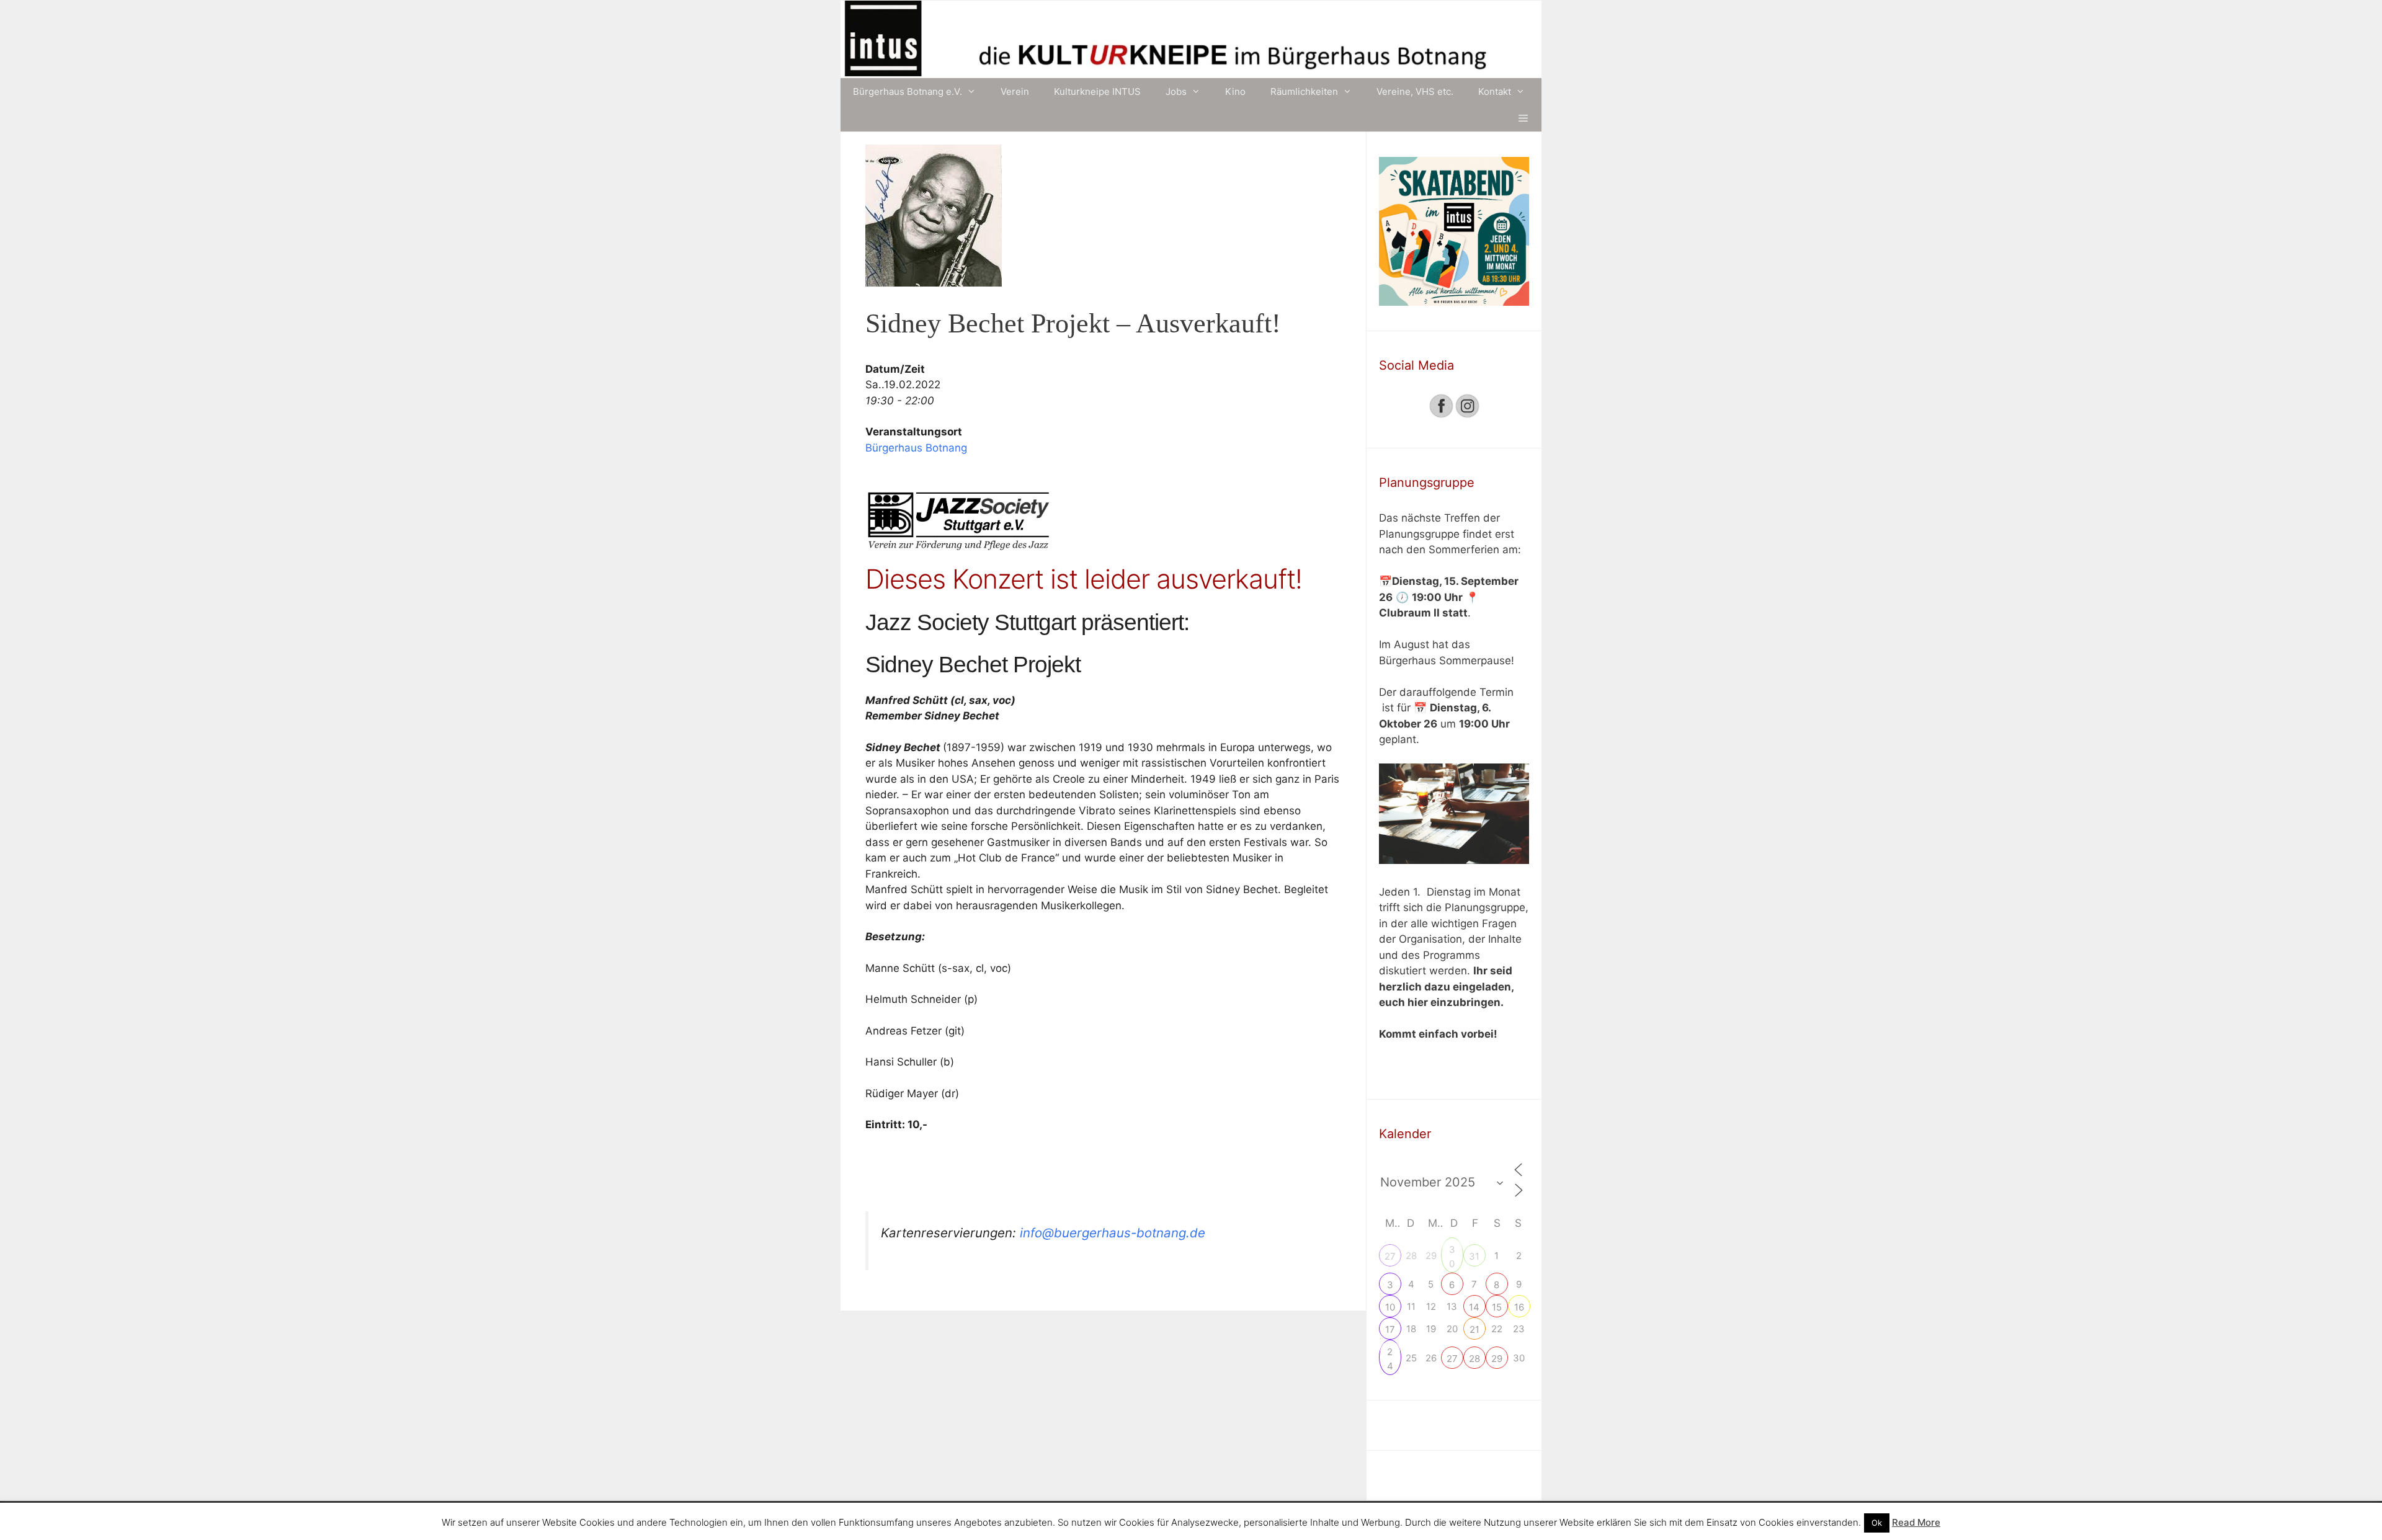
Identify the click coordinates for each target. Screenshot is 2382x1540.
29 (1497, 1359)
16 (1519, 1307)
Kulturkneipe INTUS (1097, 91)
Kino (1235, 91)
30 (1452, 1251)
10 (1390, 1307)
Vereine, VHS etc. (1415, 91)
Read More (1916, 1522)
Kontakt (1495, 91)
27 (1390, 1256)
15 (1497, 1307)
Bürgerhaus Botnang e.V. (908, 91)
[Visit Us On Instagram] (1467, 415)
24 (1390, 1353)
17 (1390, 1329)
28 (1474, 1359)
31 (1474, 1256)
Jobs (1176, 91)
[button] (1523, 118)
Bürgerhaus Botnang (916, 448)
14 (1474, 1307)
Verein (1015, 91)
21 (1474, 1329)
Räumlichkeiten (1304, 91)
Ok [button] (1877, 1523)
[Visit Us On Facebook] (1441, 415)
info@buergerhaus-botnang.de (1111, 1233)
